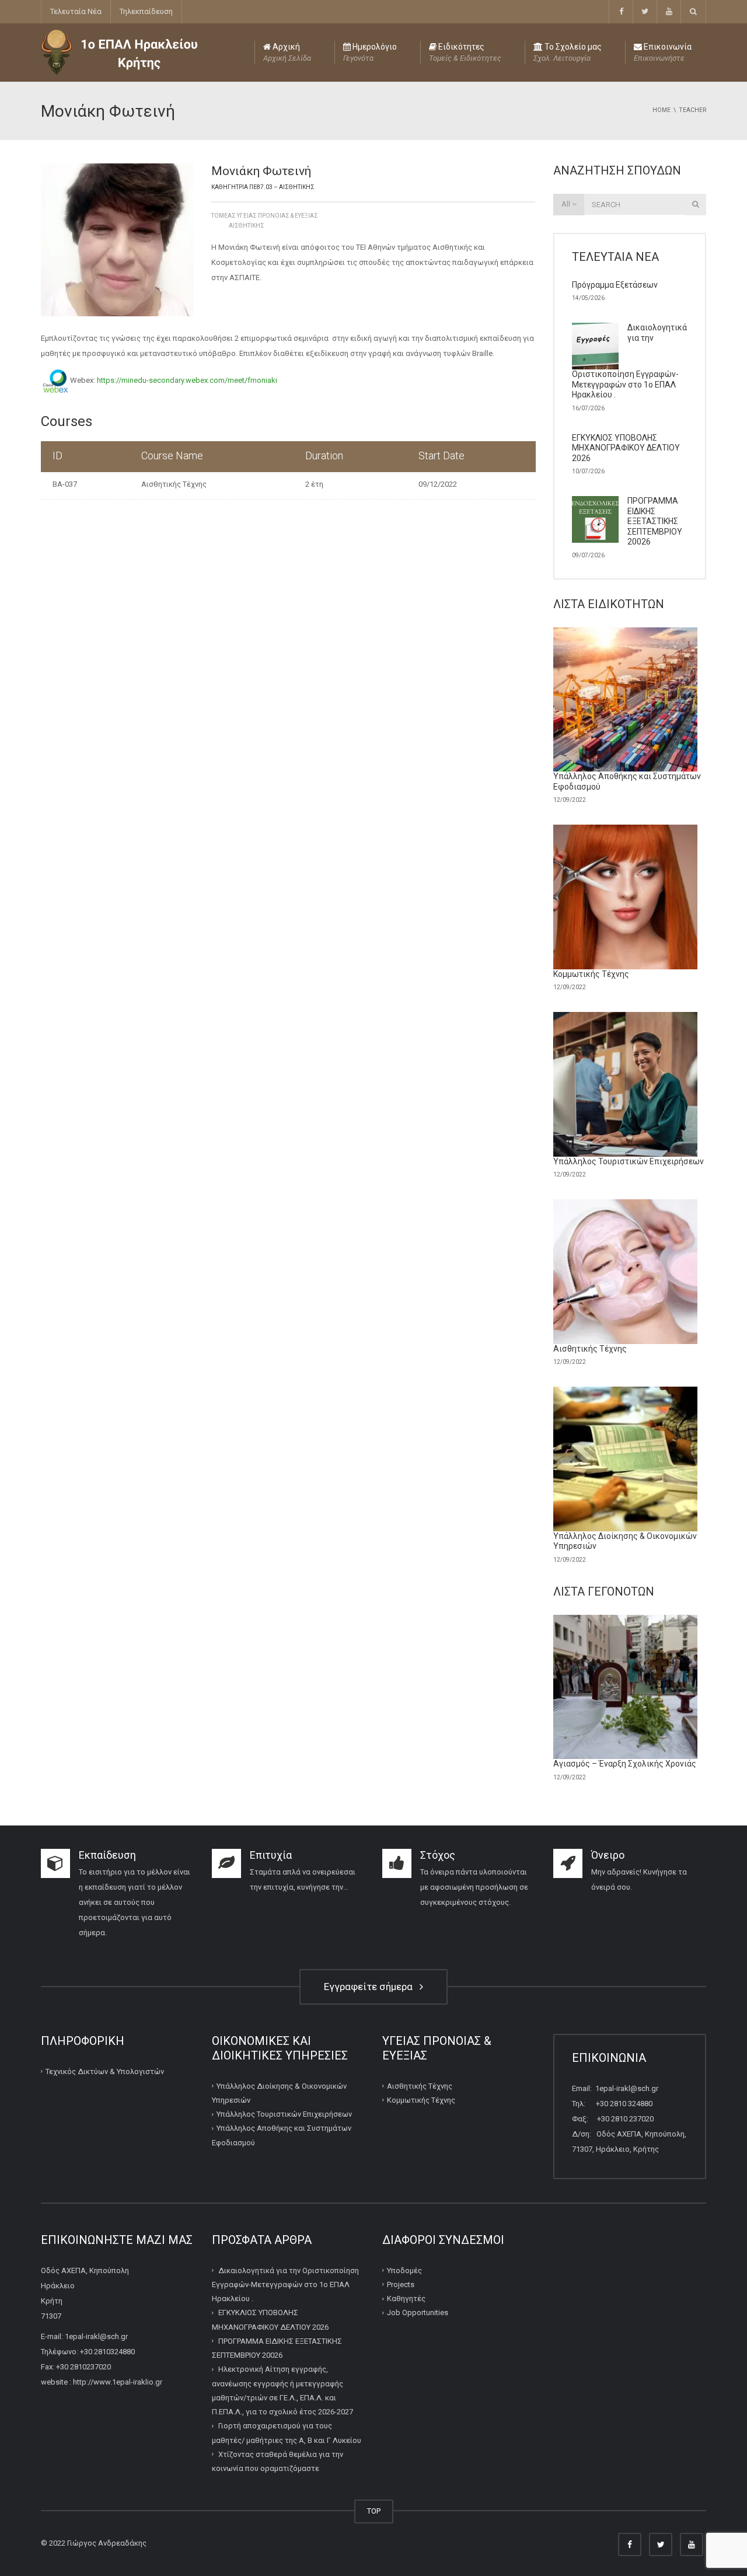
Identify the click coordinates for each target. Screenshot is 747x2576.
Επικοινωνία (663, 52)
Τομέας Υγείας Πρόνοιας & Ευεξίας (265, 216)
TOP (374, 2511)
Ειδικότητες (465, 52)
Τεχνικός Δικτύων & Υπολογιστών (105, 2071)
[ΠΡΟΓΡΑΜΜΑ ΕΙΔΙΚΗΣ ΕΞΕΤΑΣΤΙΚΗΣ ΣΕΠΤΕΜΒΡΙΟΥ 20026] (595, 519)
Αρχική (287, 52)
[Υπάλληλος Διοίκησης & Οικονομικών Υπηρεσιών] (626, 1459)
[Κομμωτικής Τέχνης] (626, 897)
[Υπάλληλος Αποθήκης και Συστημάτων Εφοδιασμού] (626, 700)
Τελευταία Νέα (76, 11)
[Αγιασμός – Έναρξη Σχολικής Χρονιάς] (626, 1687)
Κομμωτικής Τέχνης (591, 974)
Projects (401, 2284)
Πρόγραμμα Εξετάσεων (615, 285)
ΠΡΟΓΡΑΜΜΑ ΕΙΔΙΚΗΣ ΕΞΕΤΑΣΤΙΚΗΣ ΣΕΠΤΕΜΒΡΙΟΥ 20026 (655, 521)
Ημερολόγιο (370, 52)
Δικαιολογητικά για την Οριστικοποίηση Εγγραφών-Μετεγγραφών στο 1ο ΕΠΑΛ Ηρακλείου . (285, 2285)
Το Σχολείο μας (568, 52)
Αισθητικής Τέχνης (174, 484)
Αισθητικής (247, 226)
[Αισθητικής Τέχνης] (626, 1272)
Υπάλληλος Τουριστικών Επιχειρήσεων (629, 1161)
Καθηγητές (406, 2298)
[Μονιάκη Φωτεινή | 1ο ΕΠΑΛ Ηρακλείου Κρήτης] (119, 52)
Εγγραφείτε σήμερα (371, 1987)
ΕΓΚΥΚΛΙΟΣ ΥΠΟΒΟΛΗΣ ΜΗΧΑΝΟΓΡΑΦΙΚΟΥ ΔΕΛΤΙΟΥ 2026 (626, 448)
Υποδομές (404, 2270)
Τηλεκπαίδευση (146, 11)
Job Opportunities (418, 2313)
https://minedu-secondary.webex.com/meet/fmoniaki (187, 381)
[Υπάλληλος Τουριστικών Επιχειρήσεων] (626, 1084)
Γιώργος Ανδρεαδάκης (107, 2543)
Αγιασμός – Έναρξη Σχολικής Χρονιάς (625, 1764)
